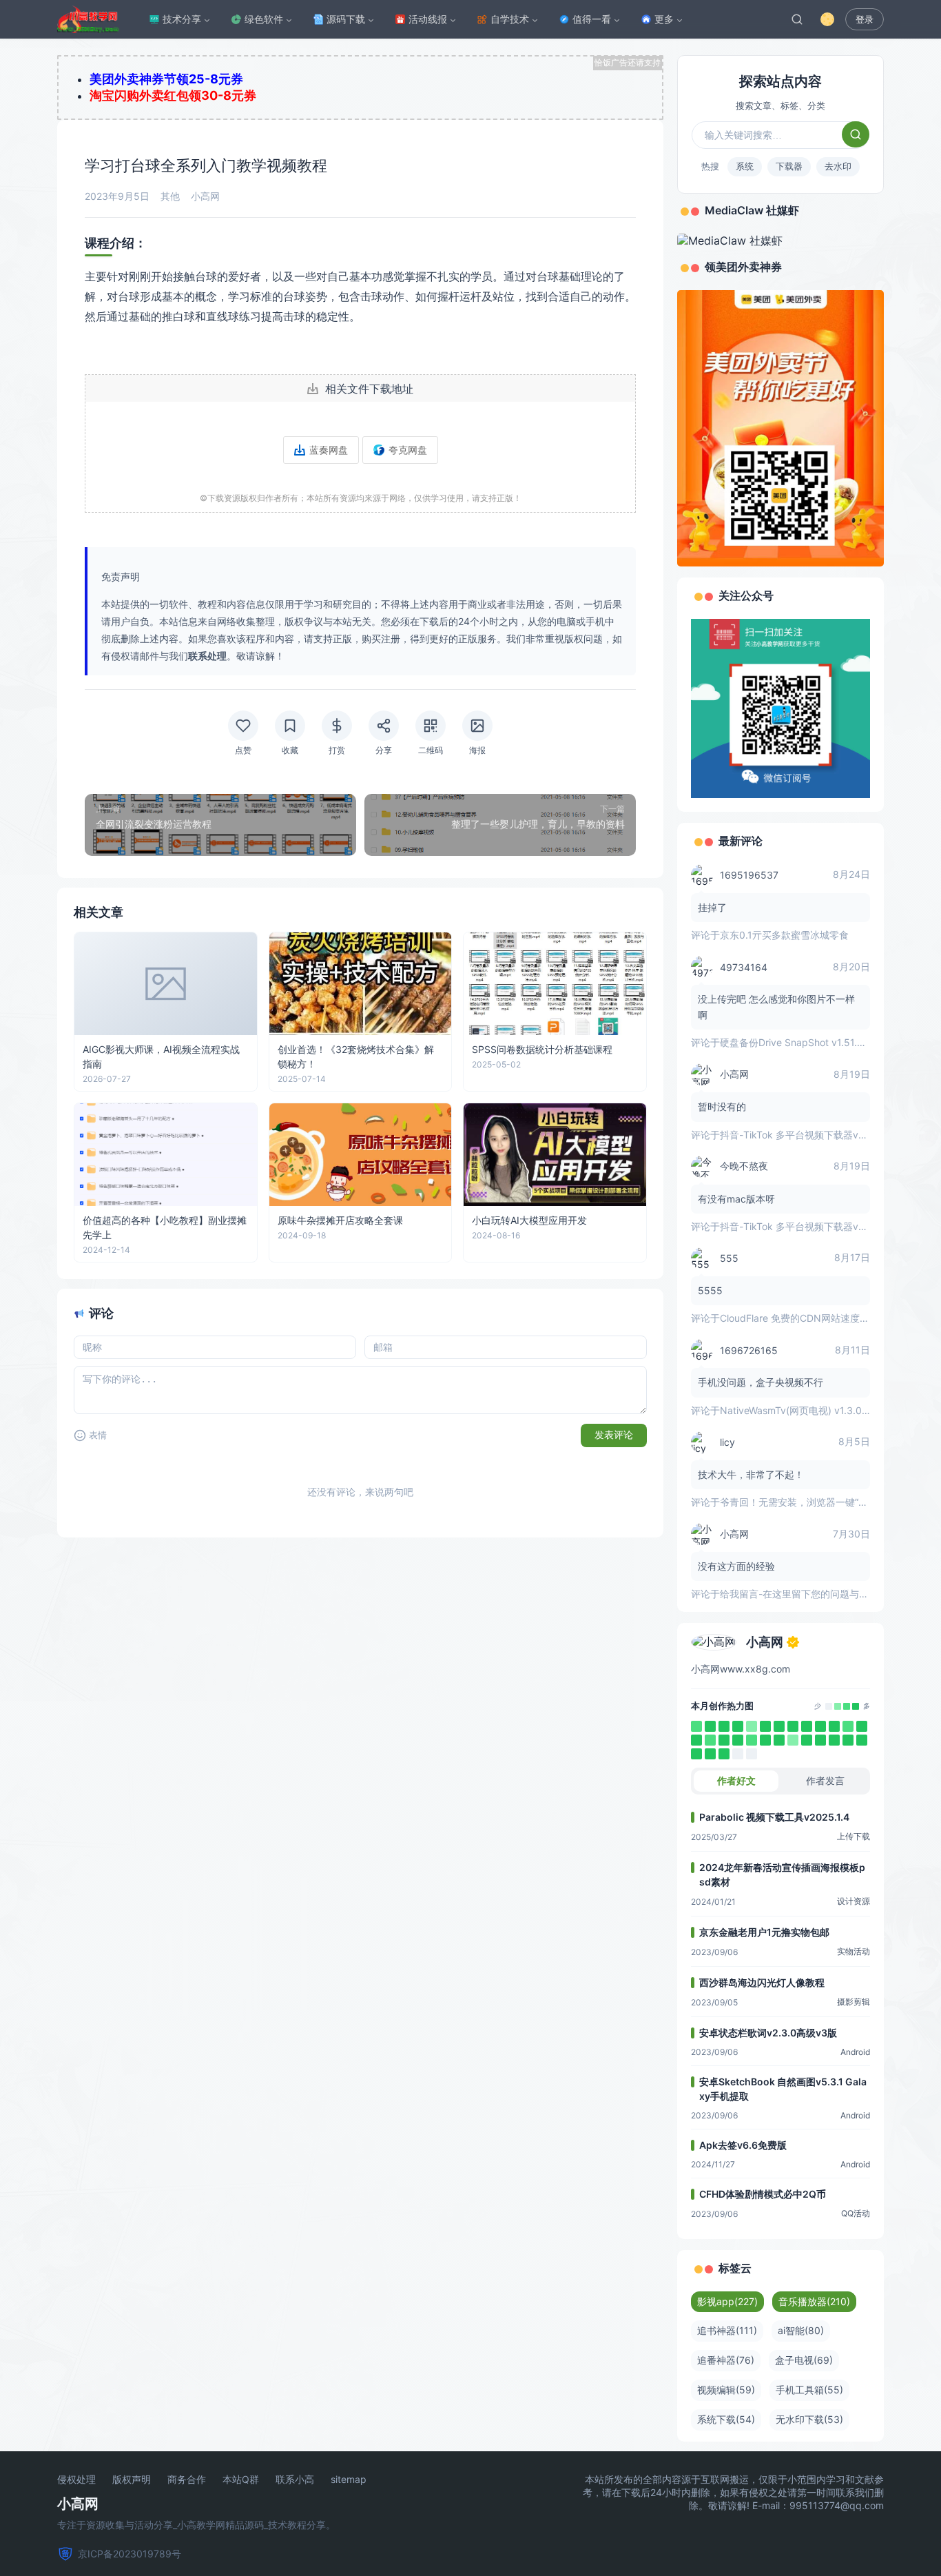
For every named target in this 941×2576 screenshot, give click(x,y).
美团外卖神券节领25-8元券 (166, 79)
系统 (745, 166)
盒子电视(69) (804, 2360)
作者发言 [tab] (825, 1780)
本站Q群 (241, 2480)
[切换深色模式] (827, 19)
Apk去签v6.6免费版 (743, 2145)
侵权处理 (76, 2480)
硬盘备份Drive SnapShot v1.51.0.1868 (804, 1042)
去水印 (838, 166)
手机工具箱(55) (809, 2390)
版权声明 (132, 2480)
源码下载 (346, 19)
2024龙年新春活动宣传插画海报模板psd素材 (782, 1874)
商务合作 (187, 2480)
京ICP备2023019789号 (130, 2554)
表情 (98, 1435)
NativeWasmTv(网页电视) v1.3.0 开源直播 (811, 1410)
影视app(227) (727, 2301)
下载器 (789, 166)
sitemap (349, 2480)
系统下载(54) (726, 2419)
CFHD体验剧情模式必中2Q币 (763, 2194)
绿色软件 (264, 19)
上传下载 (854, 1836)
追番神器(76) (726, 2360)
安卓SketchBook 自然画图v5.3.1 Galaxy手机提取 (783, 2089)
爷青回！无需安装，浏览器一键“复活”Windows (821, 1502)
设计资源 (854, 1901)
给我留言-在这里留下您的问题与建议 (799, 1594)
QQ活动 (856, 2213)
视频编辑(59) (726, 2390)
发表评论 (614, 1435)
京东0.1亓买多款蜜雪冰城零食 (784, 935)
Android (855, 2052)
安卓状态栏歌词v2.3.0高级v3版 (768, 2033)
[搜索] (797, 19)
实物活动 (854, 1951)
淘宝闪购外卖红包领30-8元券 (173, 95)
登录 (865, 20)
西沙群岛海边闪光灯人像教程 (762, 1982)
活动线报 (428, 19)
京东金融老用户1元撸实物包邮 (764, 1932)
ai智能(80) (801, 2330)
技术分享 (182, 19)
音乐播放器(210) (814, 2301)
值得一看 (592, 19)
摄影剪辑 (854, 2002)
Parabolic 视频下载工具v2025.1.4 (774, 1817)
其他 (170, 196)
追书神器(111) (727, 2330)
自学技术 (510, 19)
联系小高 (295, 2480)
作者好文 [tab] (736, 1780)
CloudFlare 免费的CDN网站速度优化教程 (809, 1318)
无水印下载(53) (809, 2419)
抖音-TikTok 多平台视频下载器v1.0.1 (799, 1135)
